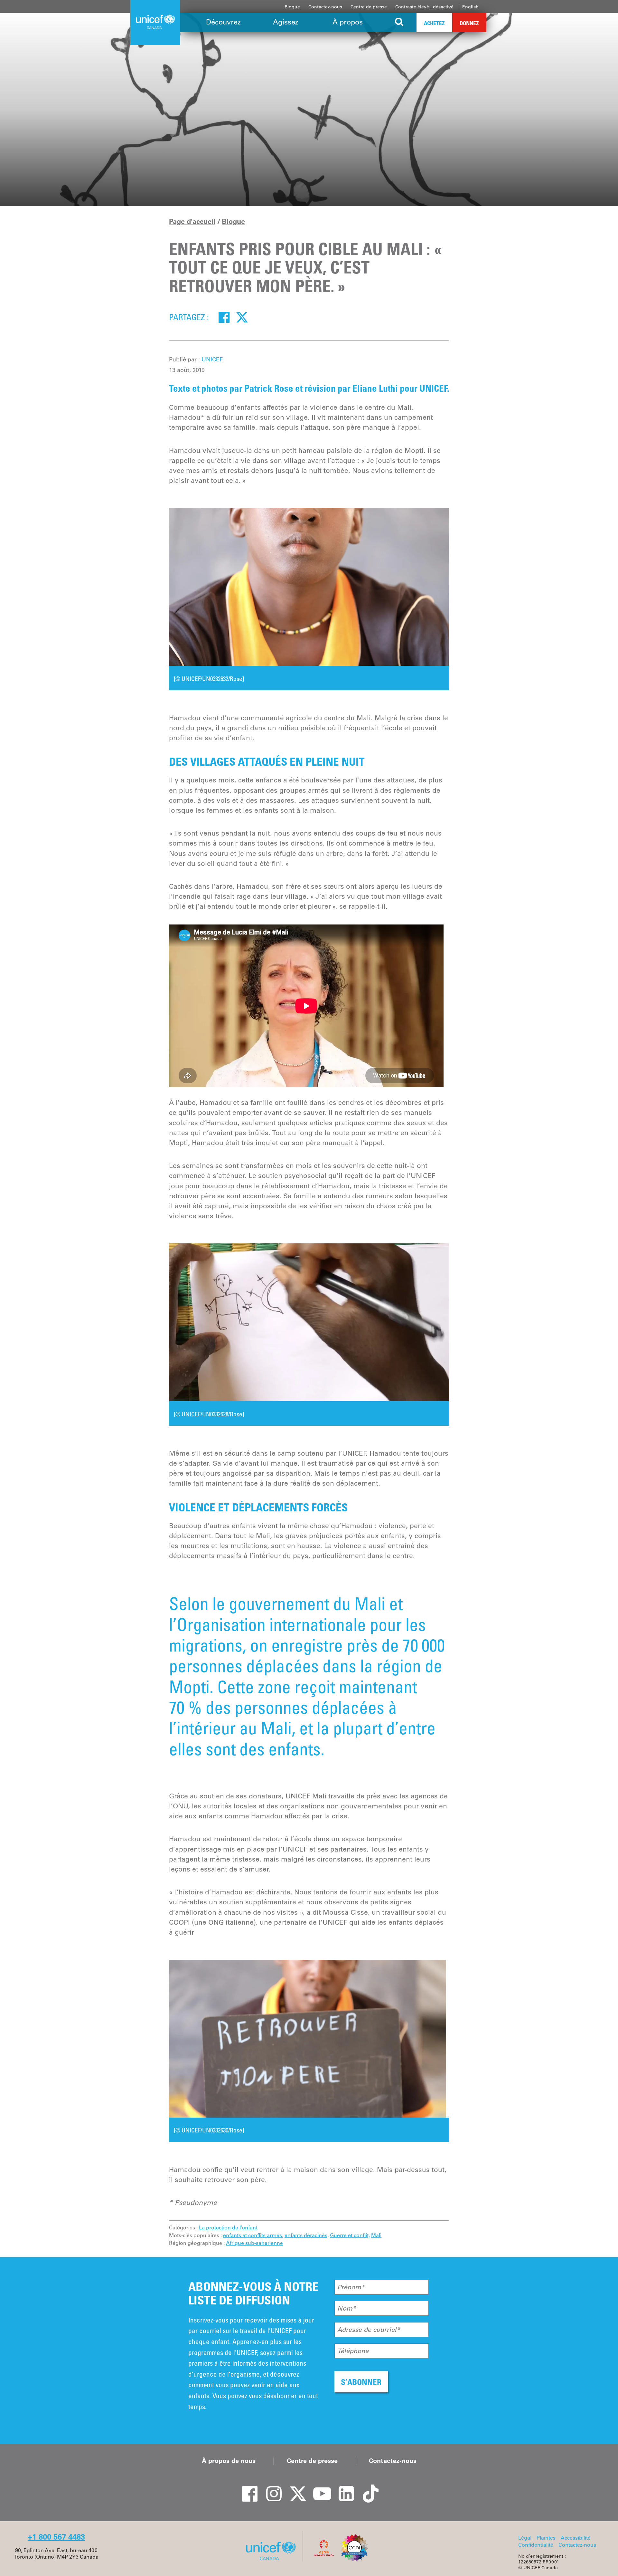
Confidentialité (536, 2545)
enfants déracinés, (307, 2235)
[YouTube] (319, 2488)
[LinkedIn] (343, 2488)
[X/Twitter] (295, 2488)
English (470, 7)
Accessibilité (576, 2538)
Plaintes (546, 2538)
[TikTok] (367, 2488)
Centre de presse (369, 7)
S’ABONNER (361, 2382)
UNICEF (212, 359)
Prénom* (351, 2287)
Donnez (469, 23)
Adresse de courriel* (369, 2330)
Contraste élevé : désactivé (424, 7)
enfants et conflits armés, (253, 2235)
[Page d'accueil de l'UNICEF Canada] (273, 2560)
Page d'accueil (192, 221)
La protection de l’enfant (228, 2227)
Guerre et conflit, (350, 2235)
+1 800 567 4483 (56, 2537)
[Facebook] (224, 317)
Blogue (292, 7)
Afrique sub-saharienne (254, 2243)
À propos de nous (229, 2461)
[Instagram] (270, 2488)
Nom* (347, 2308)
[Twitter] (242, 317)
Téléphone (353, 2351)
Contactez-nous (325, 7)
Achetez (434, 23)
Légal (525, 2538)
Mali (376, 2235)
